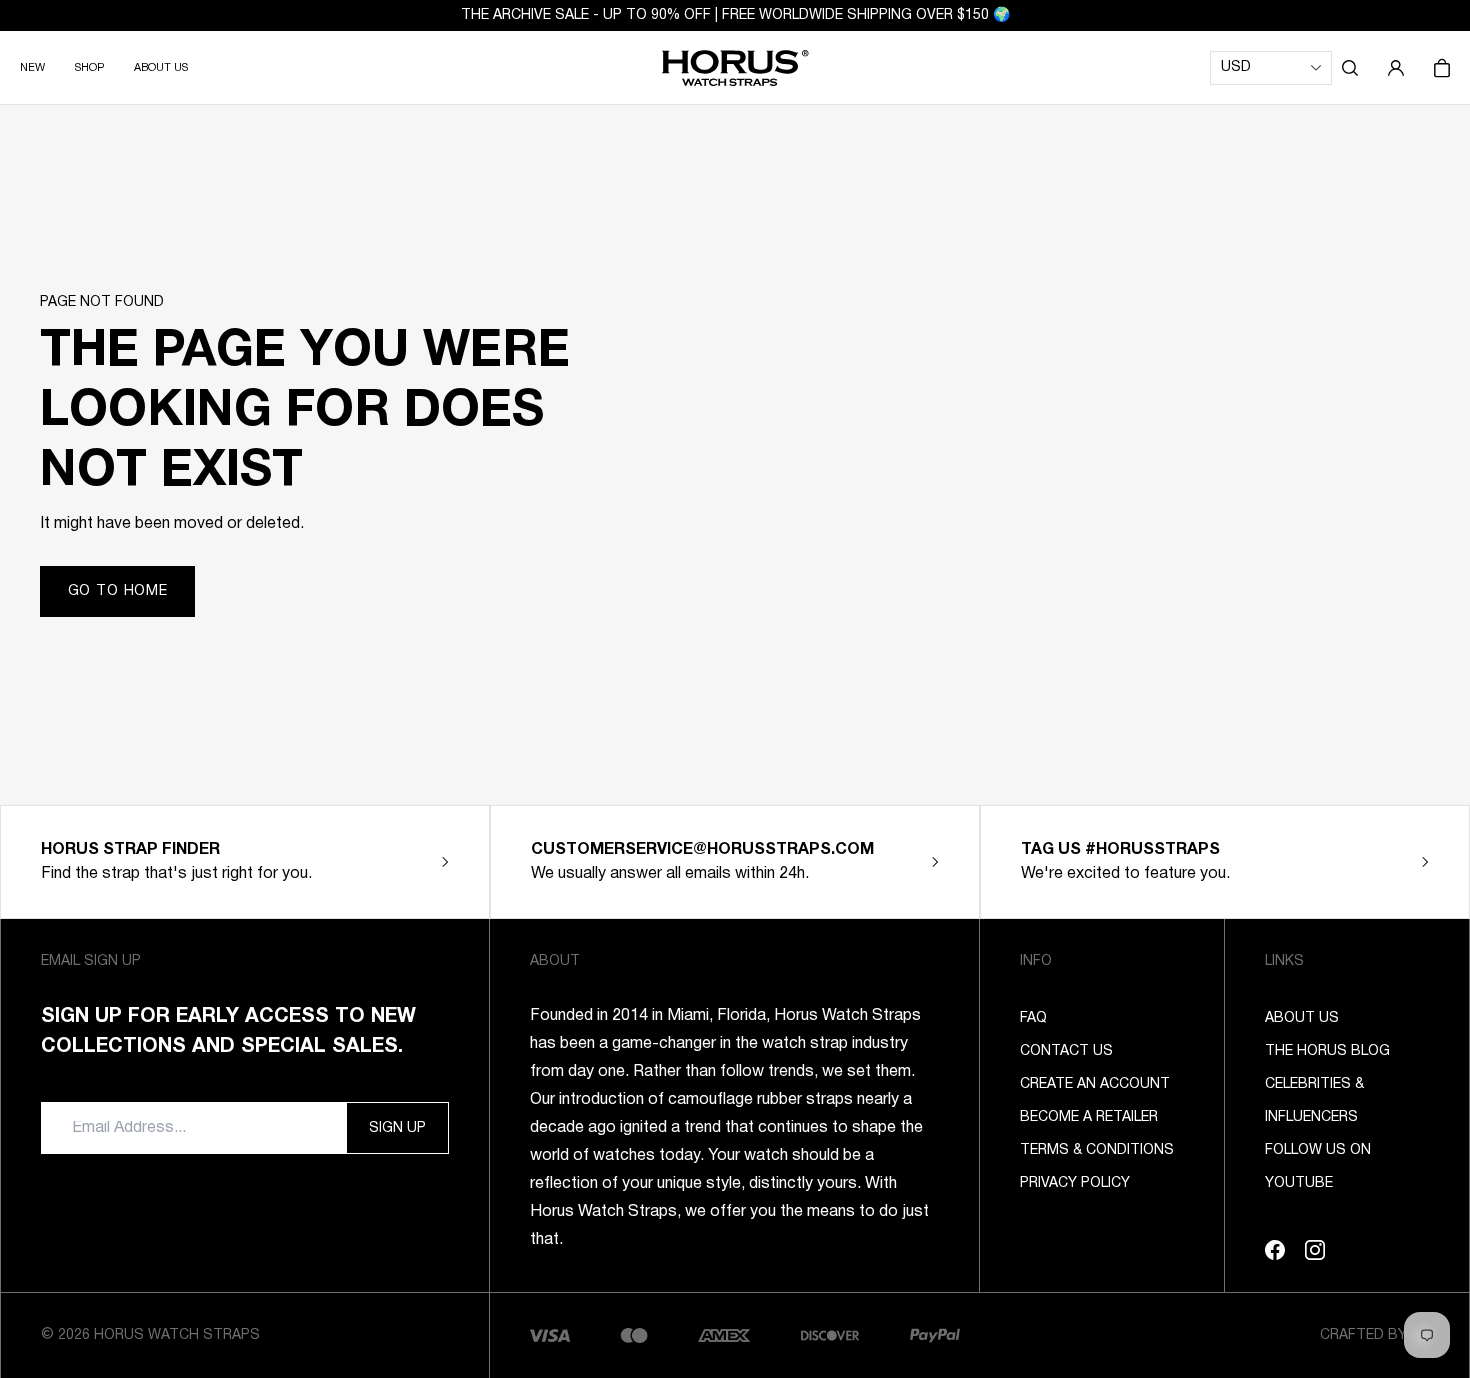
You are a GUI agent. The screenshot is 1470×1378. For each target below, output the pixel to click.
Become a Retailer (1089, 1117)
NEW (32, 68)
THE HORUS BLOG (1327, 1051)
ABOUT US (161, 68)
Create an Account (1095, 1084)
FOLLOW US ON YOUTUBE (1318, 1167)
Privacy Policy (1075, 1183)
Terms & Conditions (1097, 1150)
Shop (89, 68)
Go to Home (118, 591)
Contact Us (1066, 1051)
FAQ (1033, 1018)
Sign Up (397, 1128)
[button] (1350, 68)
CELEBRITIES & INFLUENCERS (1314, 1101)
